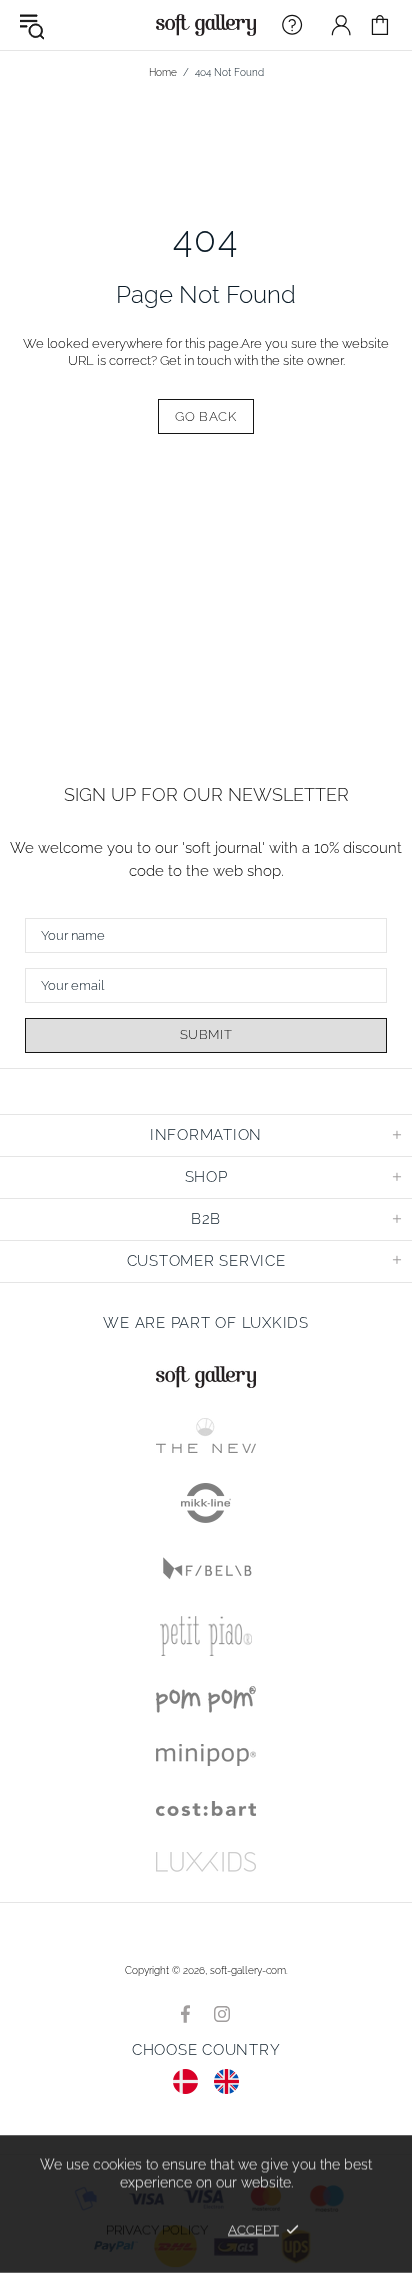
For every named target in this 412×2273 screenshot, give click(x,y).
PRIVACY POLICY (157, 2229)
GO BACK (206, 416)
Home (163, 72)
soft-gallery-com (206, 25)
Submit (206, 1034)
